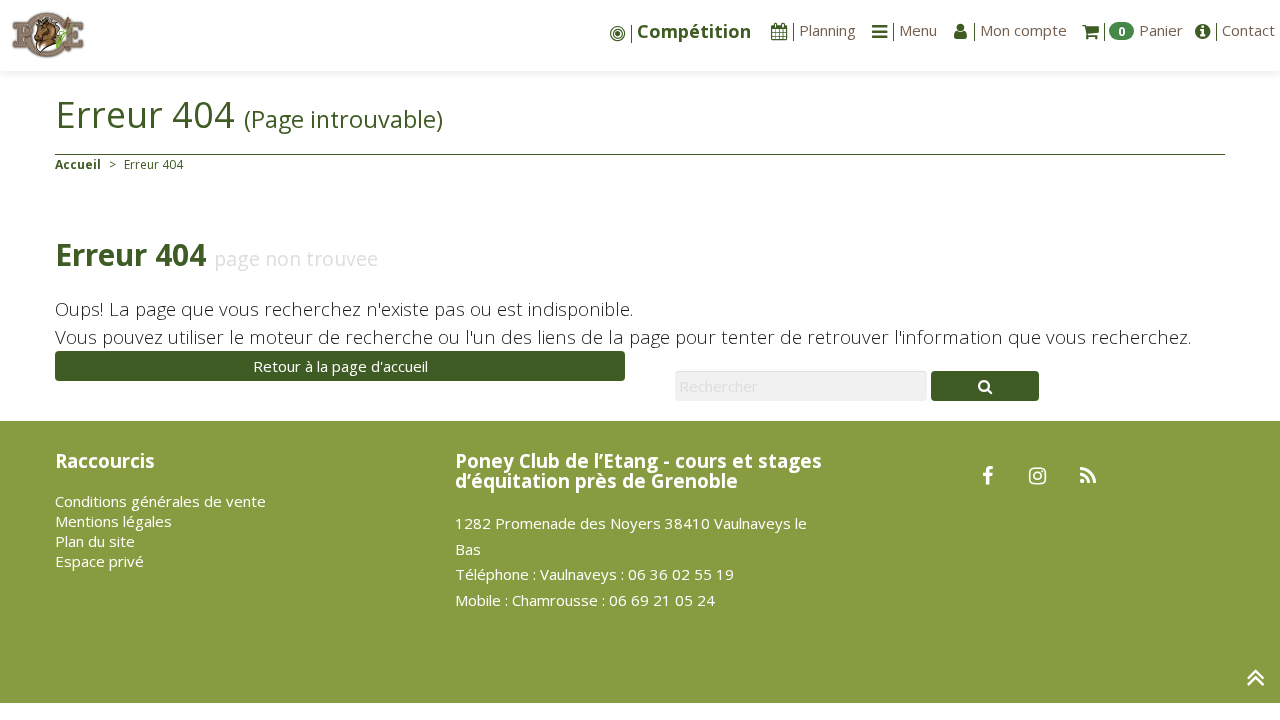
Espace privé (99, 561)
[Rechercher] (985, 386)
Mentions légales (113, 521)
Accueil (78, 164)
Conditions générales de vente (160, 501)
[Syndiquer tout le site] (1087, 477)
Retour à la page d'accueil (340, 366)
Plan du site (95, 541)
